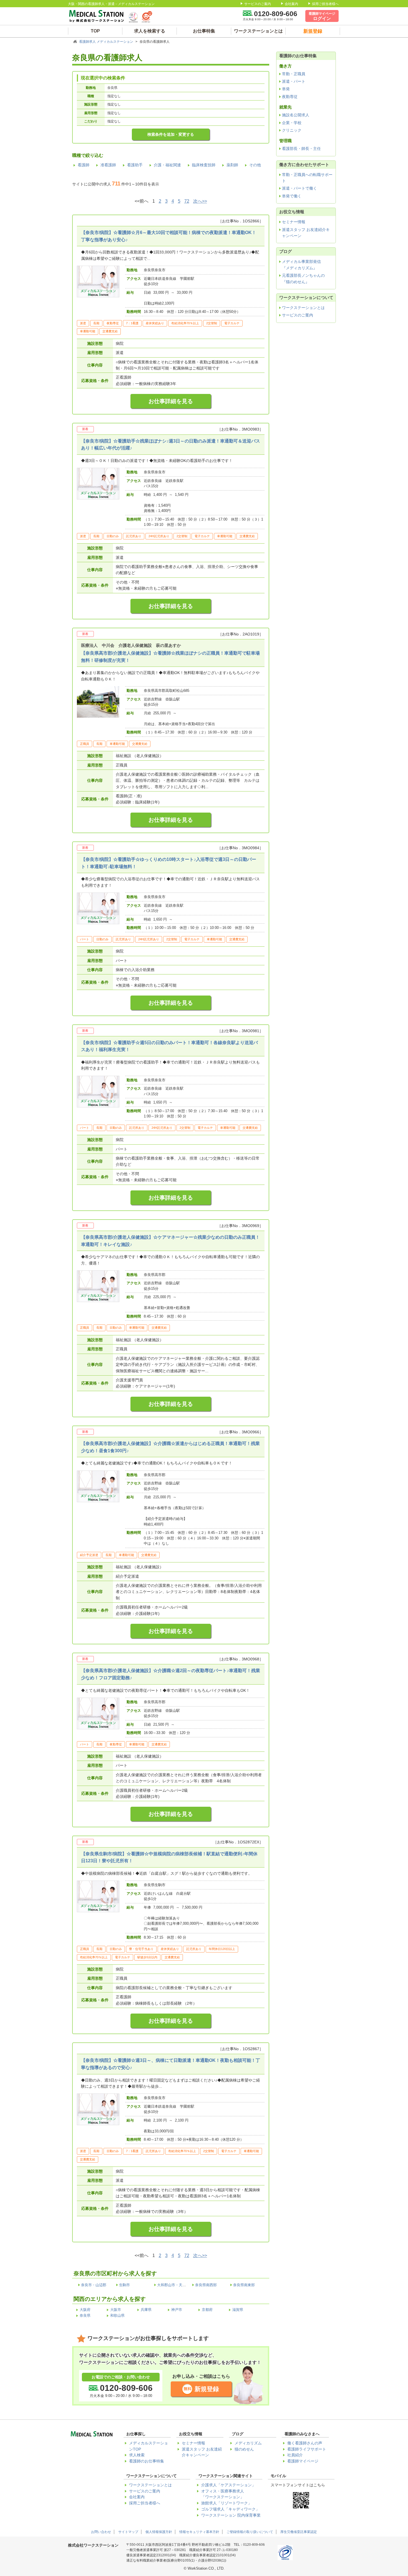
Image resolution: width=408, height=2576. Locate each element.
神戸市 (177, 2310)
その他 (255, 165)
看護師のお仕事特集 (147, 2461)
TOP (95, 31)
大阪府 (85, 2310)
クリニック (292, 130)
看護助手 (135, 165)
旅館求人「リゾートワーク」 (226, 2503)
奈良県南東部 (244, 2285)
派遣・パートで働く (299, 188)
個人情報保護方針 (159, 2532)
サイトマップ (128, 2532)
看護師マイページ (303, 2461)
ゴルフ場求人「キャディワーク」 (230, 2509)
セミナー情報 (294, 222)
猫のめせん (244, 2449)
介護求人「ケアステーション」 (228, 2485)
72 (187, 201)
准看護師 (108, 165)
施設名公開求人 (296, 115)
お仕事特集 (204, 31)
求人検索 (137, 2455)
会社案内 (291, 4)
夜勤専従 (290, 97)
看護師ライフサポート (307, 2449)
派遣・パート (294, 81)
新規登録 (207, 2389)
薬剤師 (232, 165)
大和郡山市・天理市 (173, 2285)
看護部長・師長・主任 (301, 149)
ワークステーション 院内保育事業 (231, 2515)
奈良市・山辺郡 (94, 2285)
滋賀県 (238, 2310)
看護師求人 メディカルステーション (107, 42)
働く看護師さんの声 (305, 2443)
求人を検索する (150, 31)
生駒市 (124, 2285)
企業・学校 (292, 123)
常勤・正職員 (294, 74)
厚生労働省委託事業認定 (299, 2532)
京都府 (207, 2310)
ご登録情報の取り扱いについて (250, 2532)
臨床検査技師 (204, 165)
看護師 (84, 165)
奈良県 (85, 2315)
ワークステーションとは (258, 31)
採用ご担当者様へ (325, 4)
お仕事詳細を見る (171, 401)
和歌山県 (117, 2315)
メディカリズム (248, 2443)
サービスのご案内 (258, 4)
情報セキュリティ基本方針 (199, 2532)
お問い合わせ (101, 2532)
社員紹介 (295, 2455)
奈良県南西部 (206, 2285)
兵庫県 (146, 2310)
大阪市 (116, 2310)
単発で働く (292, 196)
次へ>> (200, 201)
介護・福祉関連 (167, 165)
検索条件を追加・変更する (171, 134)
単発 (286, 89)
